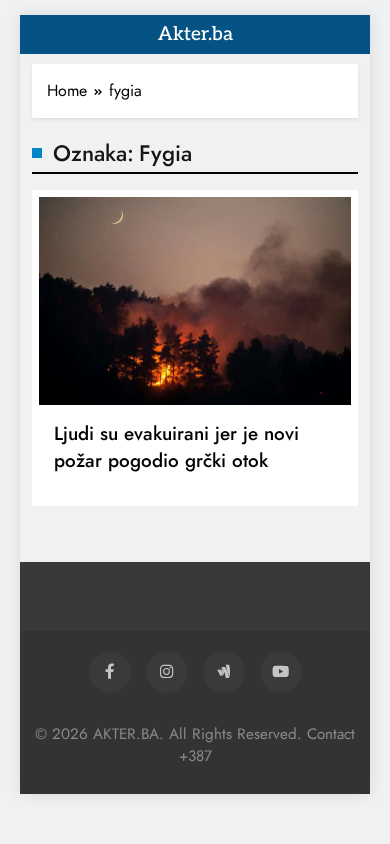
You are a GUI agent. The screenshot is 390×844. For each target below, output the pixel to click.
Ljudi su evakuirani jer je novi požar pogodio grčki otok (176, 447)
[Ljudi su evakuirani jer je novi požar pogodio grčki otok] (195, 301)
